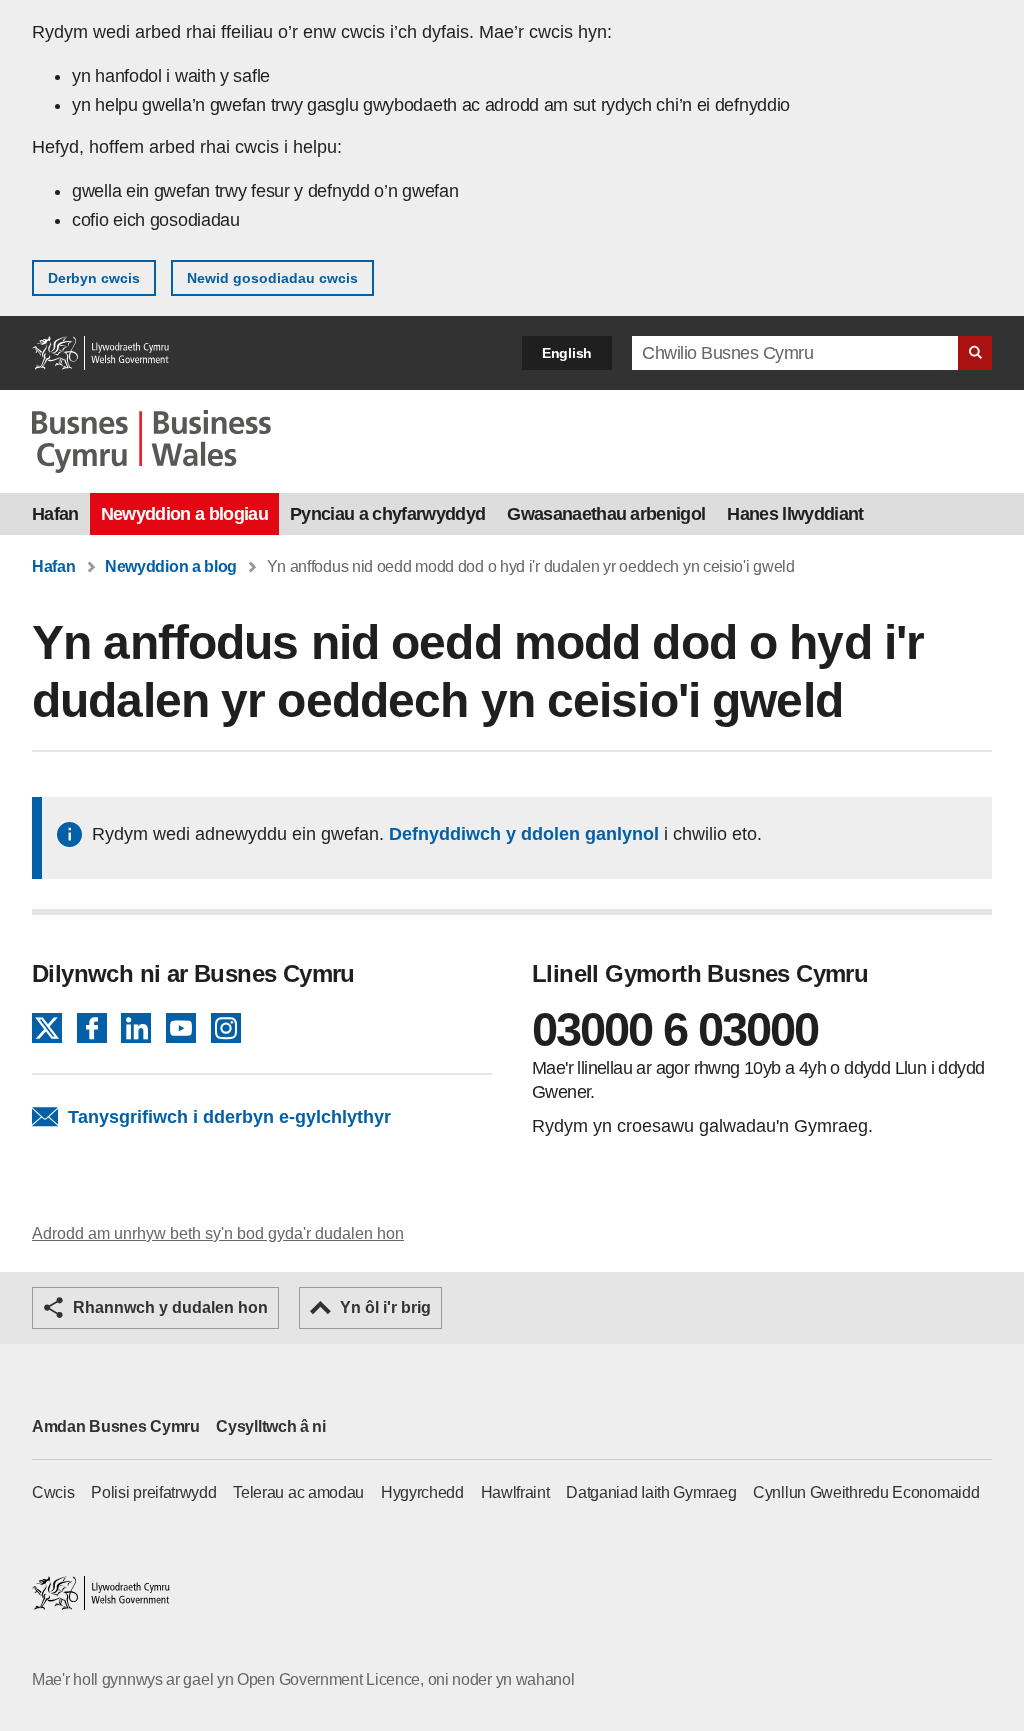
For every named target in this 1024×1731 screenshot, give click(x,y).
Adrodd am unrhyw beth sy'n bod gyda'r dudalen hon (218, 1233)
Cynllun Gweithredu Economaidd (866, 1492)
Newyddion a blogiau (184, 514)
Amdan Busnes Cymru (116, 1426)
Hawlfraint (515, 1492)
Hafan (55, 514)
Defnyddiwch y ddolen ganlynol (524, 834)
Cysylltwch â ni (271, 1426)
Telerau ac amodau (298, 1492)
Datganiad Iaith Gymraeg (651, 1492)
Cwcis (53, 1492)
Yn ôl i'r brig (385, 1307)
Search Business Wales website (975, 353)
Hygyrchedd (422, 1492)
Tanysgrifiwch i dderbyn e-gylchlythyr (229, 1117)
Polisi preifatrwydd (153, 1492)
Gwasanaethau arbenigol (606, 514)
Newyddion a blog (171, 566)
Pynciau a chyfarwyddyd (387, 514)
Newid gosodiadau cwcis (272, 278)
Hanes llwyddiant (795, 514)
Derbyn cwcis (94, 278)
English (567, 353)
